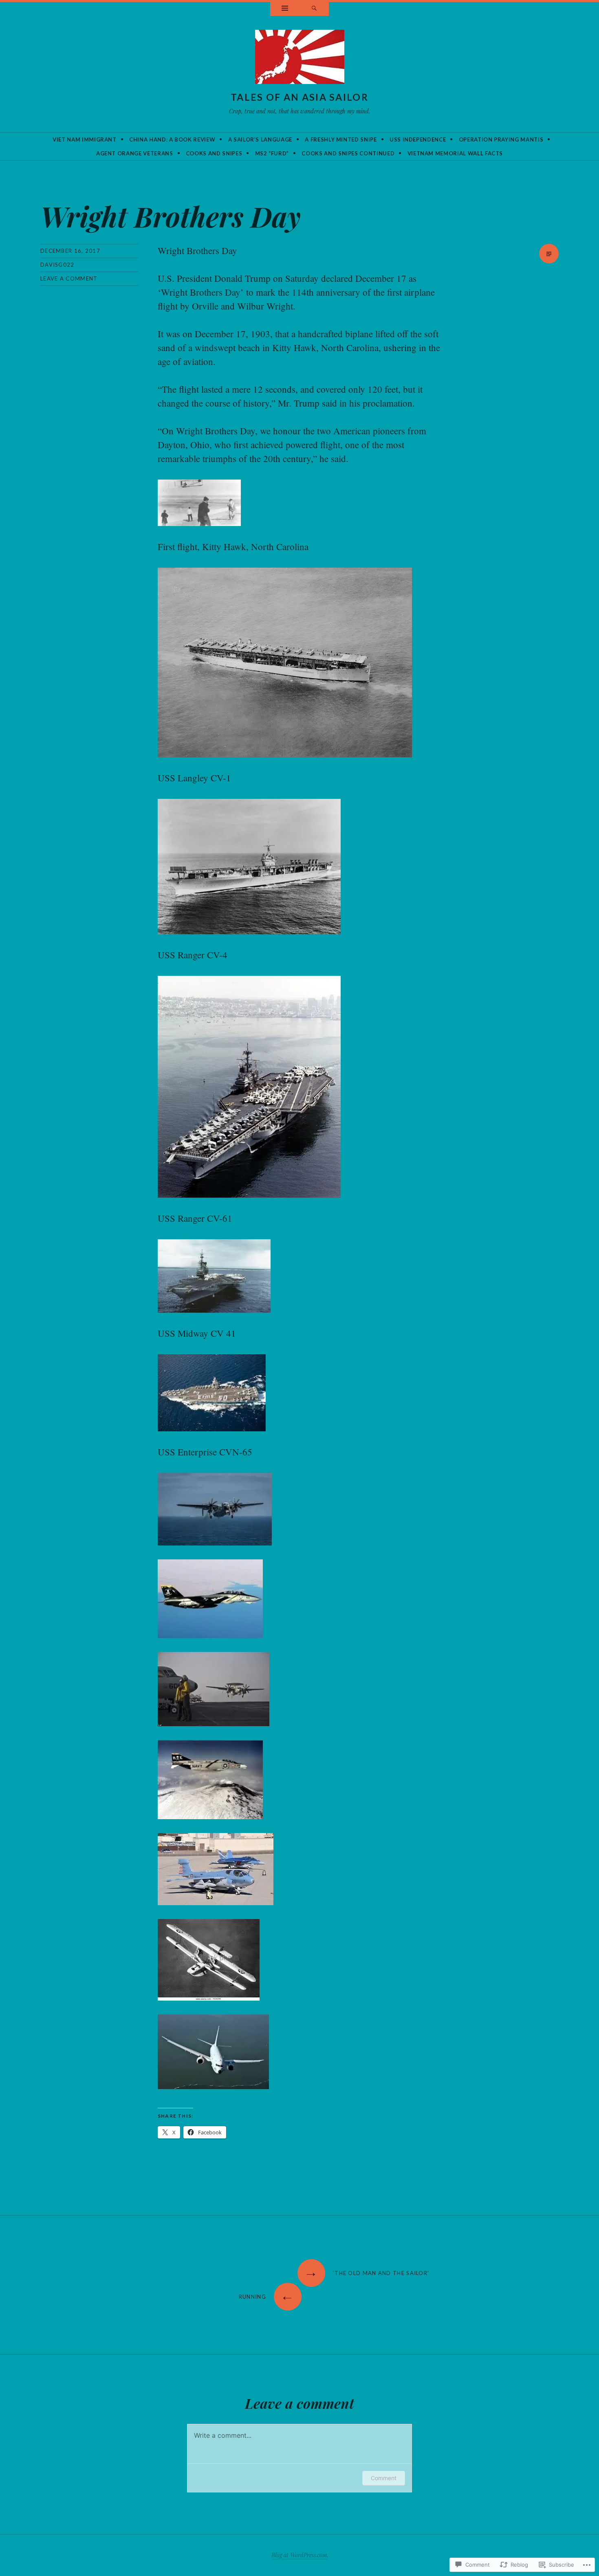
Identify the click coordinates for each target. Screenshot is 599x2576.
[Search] (314, 9)
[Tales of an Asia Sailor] (300, 59)
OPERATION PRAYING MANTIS (501, 139)
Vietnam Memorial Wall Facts (455, 153)
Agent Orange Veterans (135, 153)
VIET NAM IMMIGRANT (85, 139)
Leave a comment (69, 279)
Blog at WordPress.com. (300, 2555)
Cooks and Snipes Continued (348, 153)
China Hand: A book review (172, 139)
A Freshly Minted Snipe (341, 139)
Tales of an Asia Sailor (299, 97)
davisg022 (57, 265)
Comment (384, 2478)
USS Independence (418, 139)
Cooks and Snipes (214, 153)
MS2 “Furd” (272, 153)
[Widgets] (285, 9)
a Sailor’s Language (260, 139)
